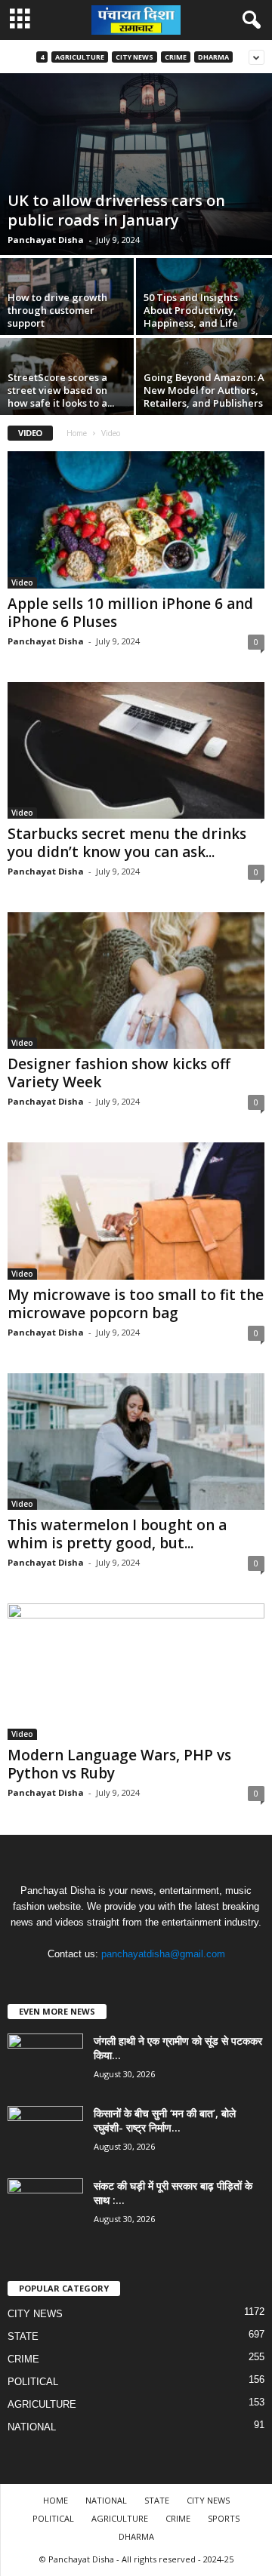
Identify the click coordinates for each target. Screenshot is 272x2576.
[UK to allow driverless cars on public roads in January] (136, 164)
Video (22, 583)
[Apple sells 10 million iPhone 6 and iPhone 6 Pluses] (136, 520)
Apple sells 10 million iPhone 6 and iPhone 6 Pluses (130, 613)
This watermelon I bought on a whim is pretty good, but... (117, 1534)
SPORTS (224, 2518)
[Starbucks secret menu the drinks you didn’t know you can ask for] (136, 750)
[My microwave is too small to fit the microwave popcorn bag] (136, 1211)
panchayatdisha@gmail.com (163, 1954)
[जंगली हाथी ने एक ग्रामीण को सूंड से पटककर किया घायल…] (45, 2062)
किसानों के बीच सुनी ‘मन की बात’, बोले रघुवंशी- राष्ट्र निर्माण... (165, 2120)
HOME (56, 2500)
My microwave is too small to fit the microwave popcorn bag (136, 1304)
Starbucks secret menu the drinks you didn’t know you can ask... (127, 843)
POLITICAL (33, 2382)
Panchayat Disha (46, 240)
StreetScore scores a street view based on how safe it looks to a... (61, 390)
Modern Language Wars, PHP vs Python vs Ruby (119, 1764)
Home (77, 433)
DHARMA (213, 57)
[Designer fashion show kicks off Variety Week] (136, 981)
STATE (23, 2336)
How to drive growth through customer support (57, 310)
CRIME (176, 57)
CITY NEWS (134, 57)
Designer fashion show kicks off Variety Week (119, 1073)
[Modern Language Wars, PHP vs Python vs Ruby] (136, 1672)
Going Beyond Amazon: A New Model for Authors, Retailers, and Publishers (204, 390)
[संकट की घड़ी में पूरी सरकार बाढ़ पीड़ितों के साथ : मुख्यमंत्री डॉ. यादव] (45, 2207)
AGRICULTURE (80, 57)
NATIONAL (32, 2427)
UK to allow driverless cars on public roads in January (116, 210)
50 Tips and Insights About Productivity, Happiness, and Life (191, 310)
